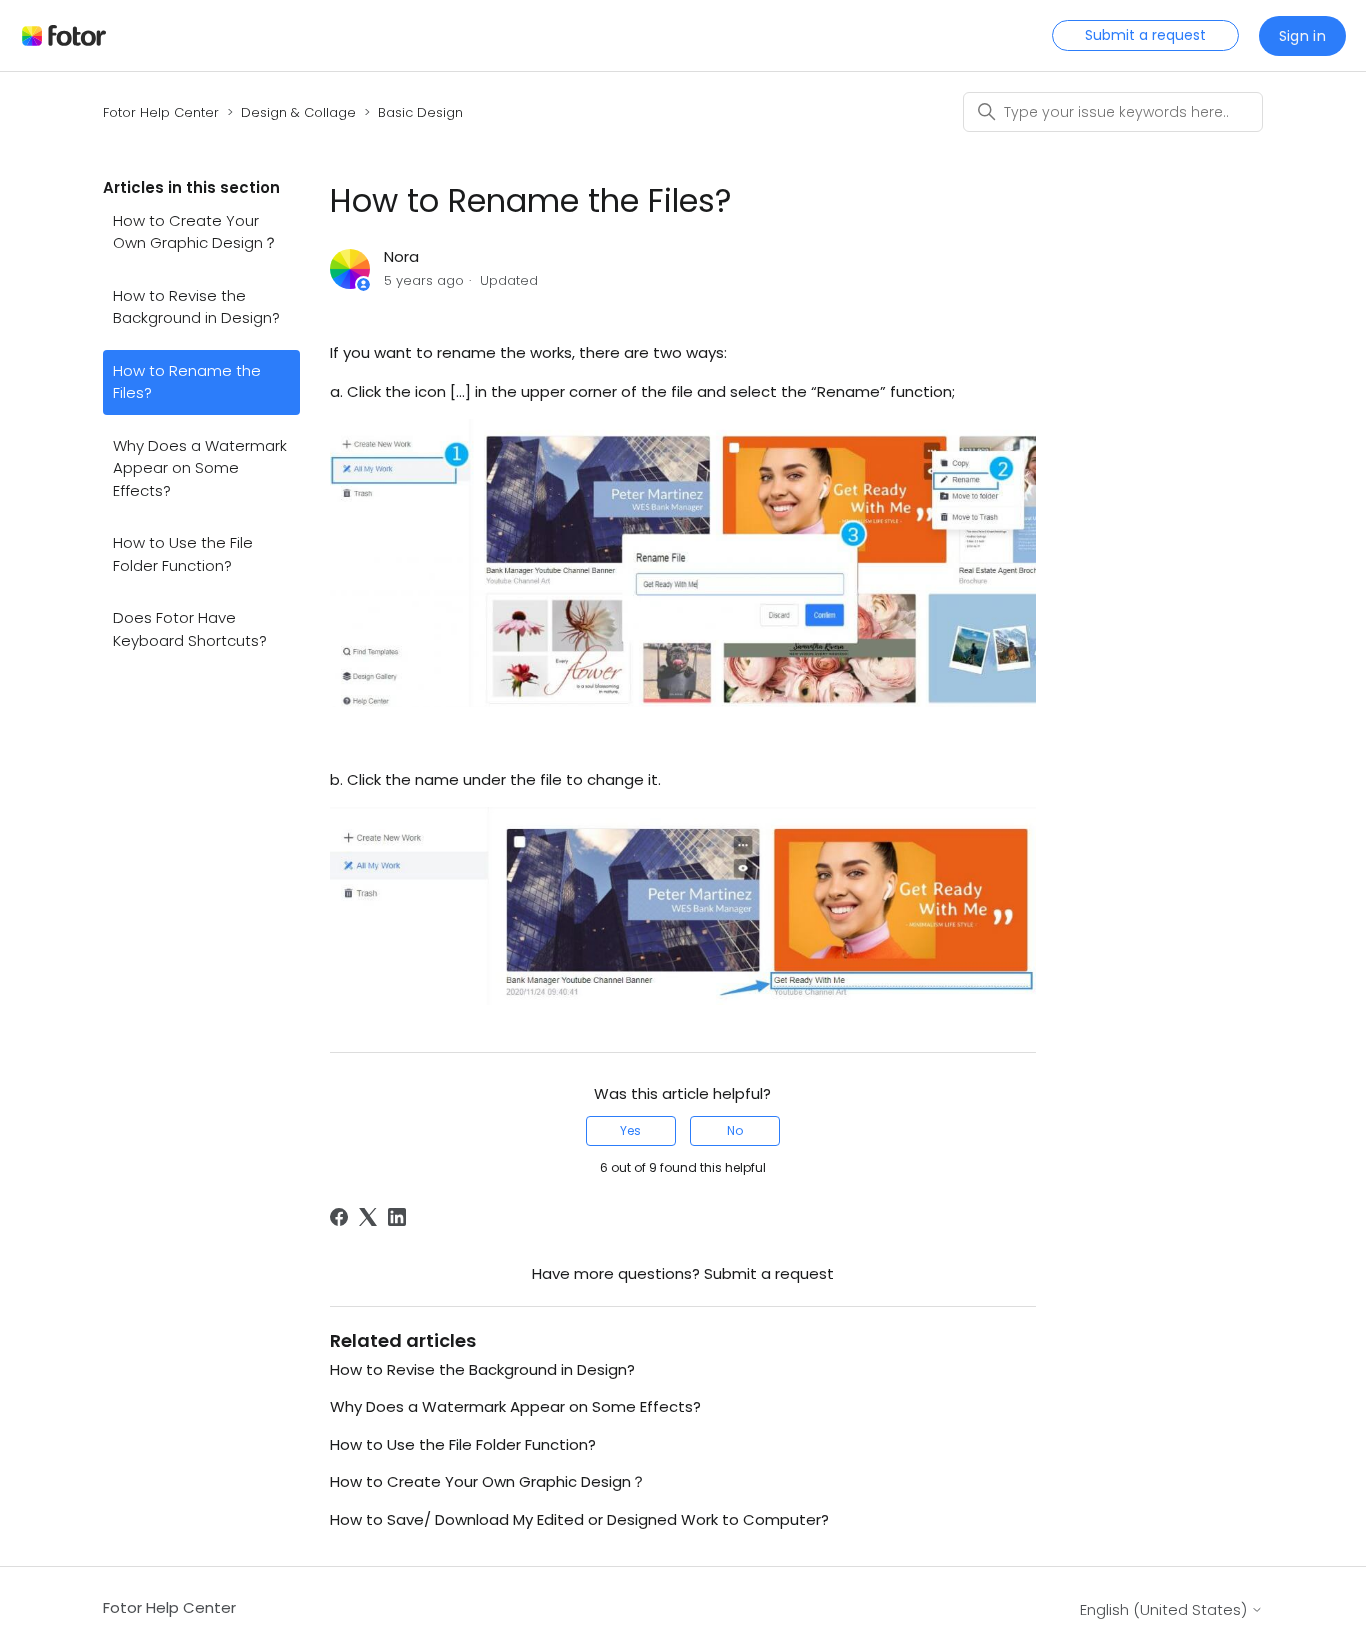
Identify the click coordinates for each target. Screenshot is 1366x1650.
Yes (630, 1130)
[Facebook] (339, 1217)
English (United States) (1165, 1609)
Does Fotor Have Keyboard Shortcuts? (190, 629)
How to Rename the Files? (187, 382)
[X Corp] (368, 1217)
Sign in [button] (1302, 36)
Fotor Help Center (161, 112)
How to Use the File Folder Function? (183, 554)
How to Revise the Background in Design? (196, 307)
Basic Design (420, 112)
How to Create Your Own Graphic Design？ (195, 232)
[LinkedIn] (397, 1217)
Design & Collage (298, 112)
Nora (401, 256)
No (735, 1130)
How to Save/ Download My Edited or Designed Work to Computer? (579, 1519)
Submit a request (1145, 35)
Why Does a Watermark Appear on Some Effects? (200, 468)
